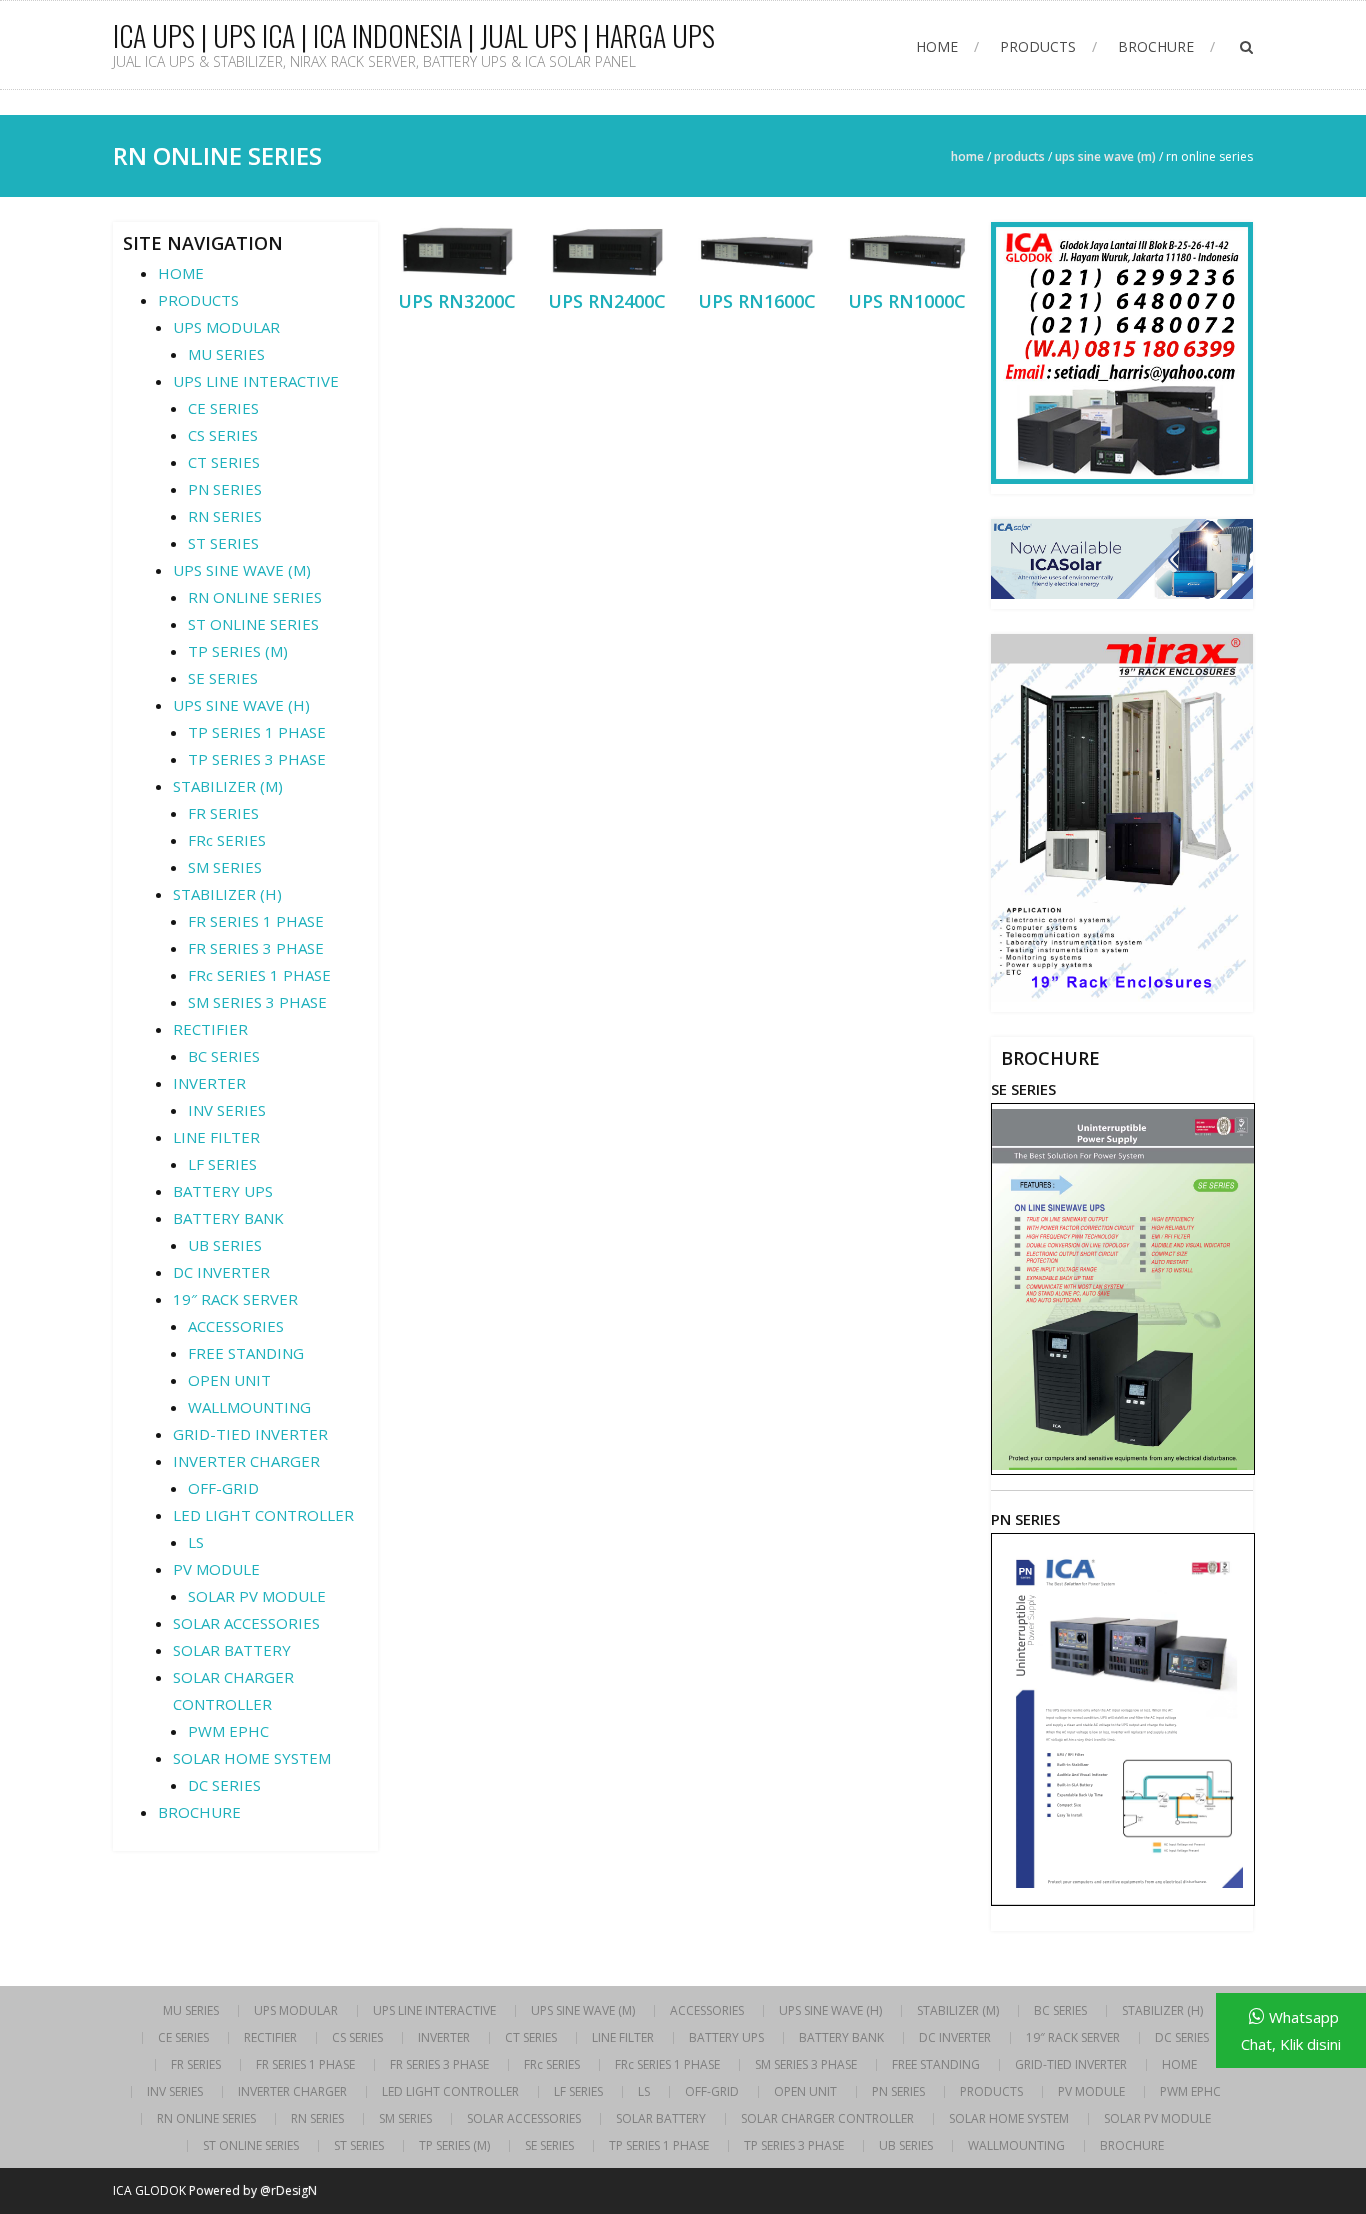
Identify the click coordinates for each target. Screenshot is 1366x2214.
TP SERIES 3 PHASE (257, 759)
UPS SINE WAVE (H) (241, 705)
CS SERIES (223, 435)
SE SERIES (223, 678)
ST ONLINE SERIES (253, 624)
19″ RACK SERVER (235, 1299)
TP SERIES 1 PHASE (257, 732)
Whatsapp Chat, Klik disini (1291, 2030)
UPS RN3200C (457, 301)
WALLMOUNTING (249, 1407)
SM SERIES (225, 867)
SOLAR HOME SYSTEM (252, 1758)
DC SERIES (224, 1785)
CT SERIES (224, 462)
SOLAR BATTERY (232, 1650)
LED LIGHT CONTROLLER (263, 1515)
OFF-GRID (223, 1488)
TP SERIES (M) (238, 651)
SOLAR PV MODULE (257, 1596)
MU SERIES (226, 354)
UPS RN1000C (907, 301)
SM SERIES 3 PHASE (257, 1002)
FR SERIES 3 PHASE (256, 948)
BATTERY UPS (223, 1191)
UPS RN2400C (607, 301)
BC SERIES (224, 1056)
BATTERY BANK (228, 1218)
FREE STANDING (246, 1353)
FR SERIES (223, 813)
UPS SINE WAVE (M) (1105, 156)
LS (196, 1542)
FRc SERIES (227, 840)
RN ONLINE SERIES (255, 597)
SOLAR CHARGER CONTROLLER (827, 2119)
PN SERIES (225, 489)
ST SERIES (223, 543)
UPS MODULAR (226, 327)
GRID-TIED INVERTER (250, 1434)
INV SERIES (227, 1110)
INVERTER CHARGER (246, 1461)
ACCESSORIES (236, 1326)
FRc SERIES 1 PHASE (259, 975)
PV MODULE (216, 1569)
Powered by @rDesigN (253, 2190)
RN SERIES (225, 516)
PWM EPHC (228, 1731)
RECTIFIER (210, 1029)
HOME (937, 46)
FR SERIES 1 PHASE (256, 921)
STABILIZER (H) (227, 894)
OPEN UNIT (229, 1380)
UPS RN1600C (757, 301)
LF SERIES (222, 1164)
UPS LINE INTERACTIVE (256, 381)
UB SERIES (225, 1245)
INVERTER (209, 1083)
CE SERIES (223, 408)
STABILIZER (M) (228, 786)
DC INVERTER (221, 1272)
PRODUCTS (1038, 46)
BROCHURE (1156, 46)
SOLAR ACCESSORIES (246, 1623)
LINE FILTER (216, 1137)
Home (967, 156)
